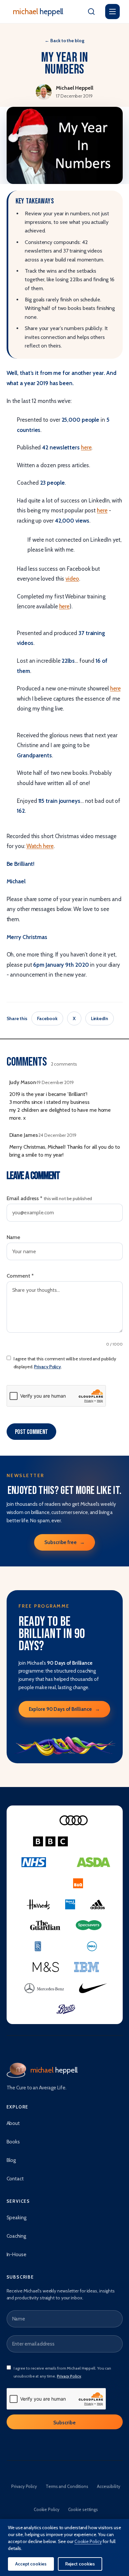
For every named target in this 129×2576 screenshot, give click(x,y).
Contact (15, 2179)
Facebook (47, 1018)
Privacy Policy (47, 1367)
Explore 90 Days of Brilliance (64, 1709)
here (86, 447)
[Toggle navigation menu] (112, 12)
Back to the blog (64, 41)
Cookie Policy (47, 2509)
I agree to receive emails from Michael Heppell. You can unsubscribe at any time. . (63, 2372)
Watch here (40, 846)
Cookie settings (83, 2509)
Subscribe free (64, 1542)
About (13, 2123)
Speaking (17, 2218)
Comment (20, 1276)
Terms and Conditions (67, 2486)
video (72, 579)
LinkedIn (100, 1018)
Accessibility (109, 2486)
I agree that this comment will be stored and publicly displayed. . (65, 1363)
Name (14, 1237)
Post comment (32, 1432)
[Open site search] (91, 12)
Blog (11, 2160)
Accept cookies (31, 2564)
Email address (49, 1198)
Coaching (16, 2236)
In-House (17, 2255)
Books (13, 2142)
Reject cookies (80, 2564)
